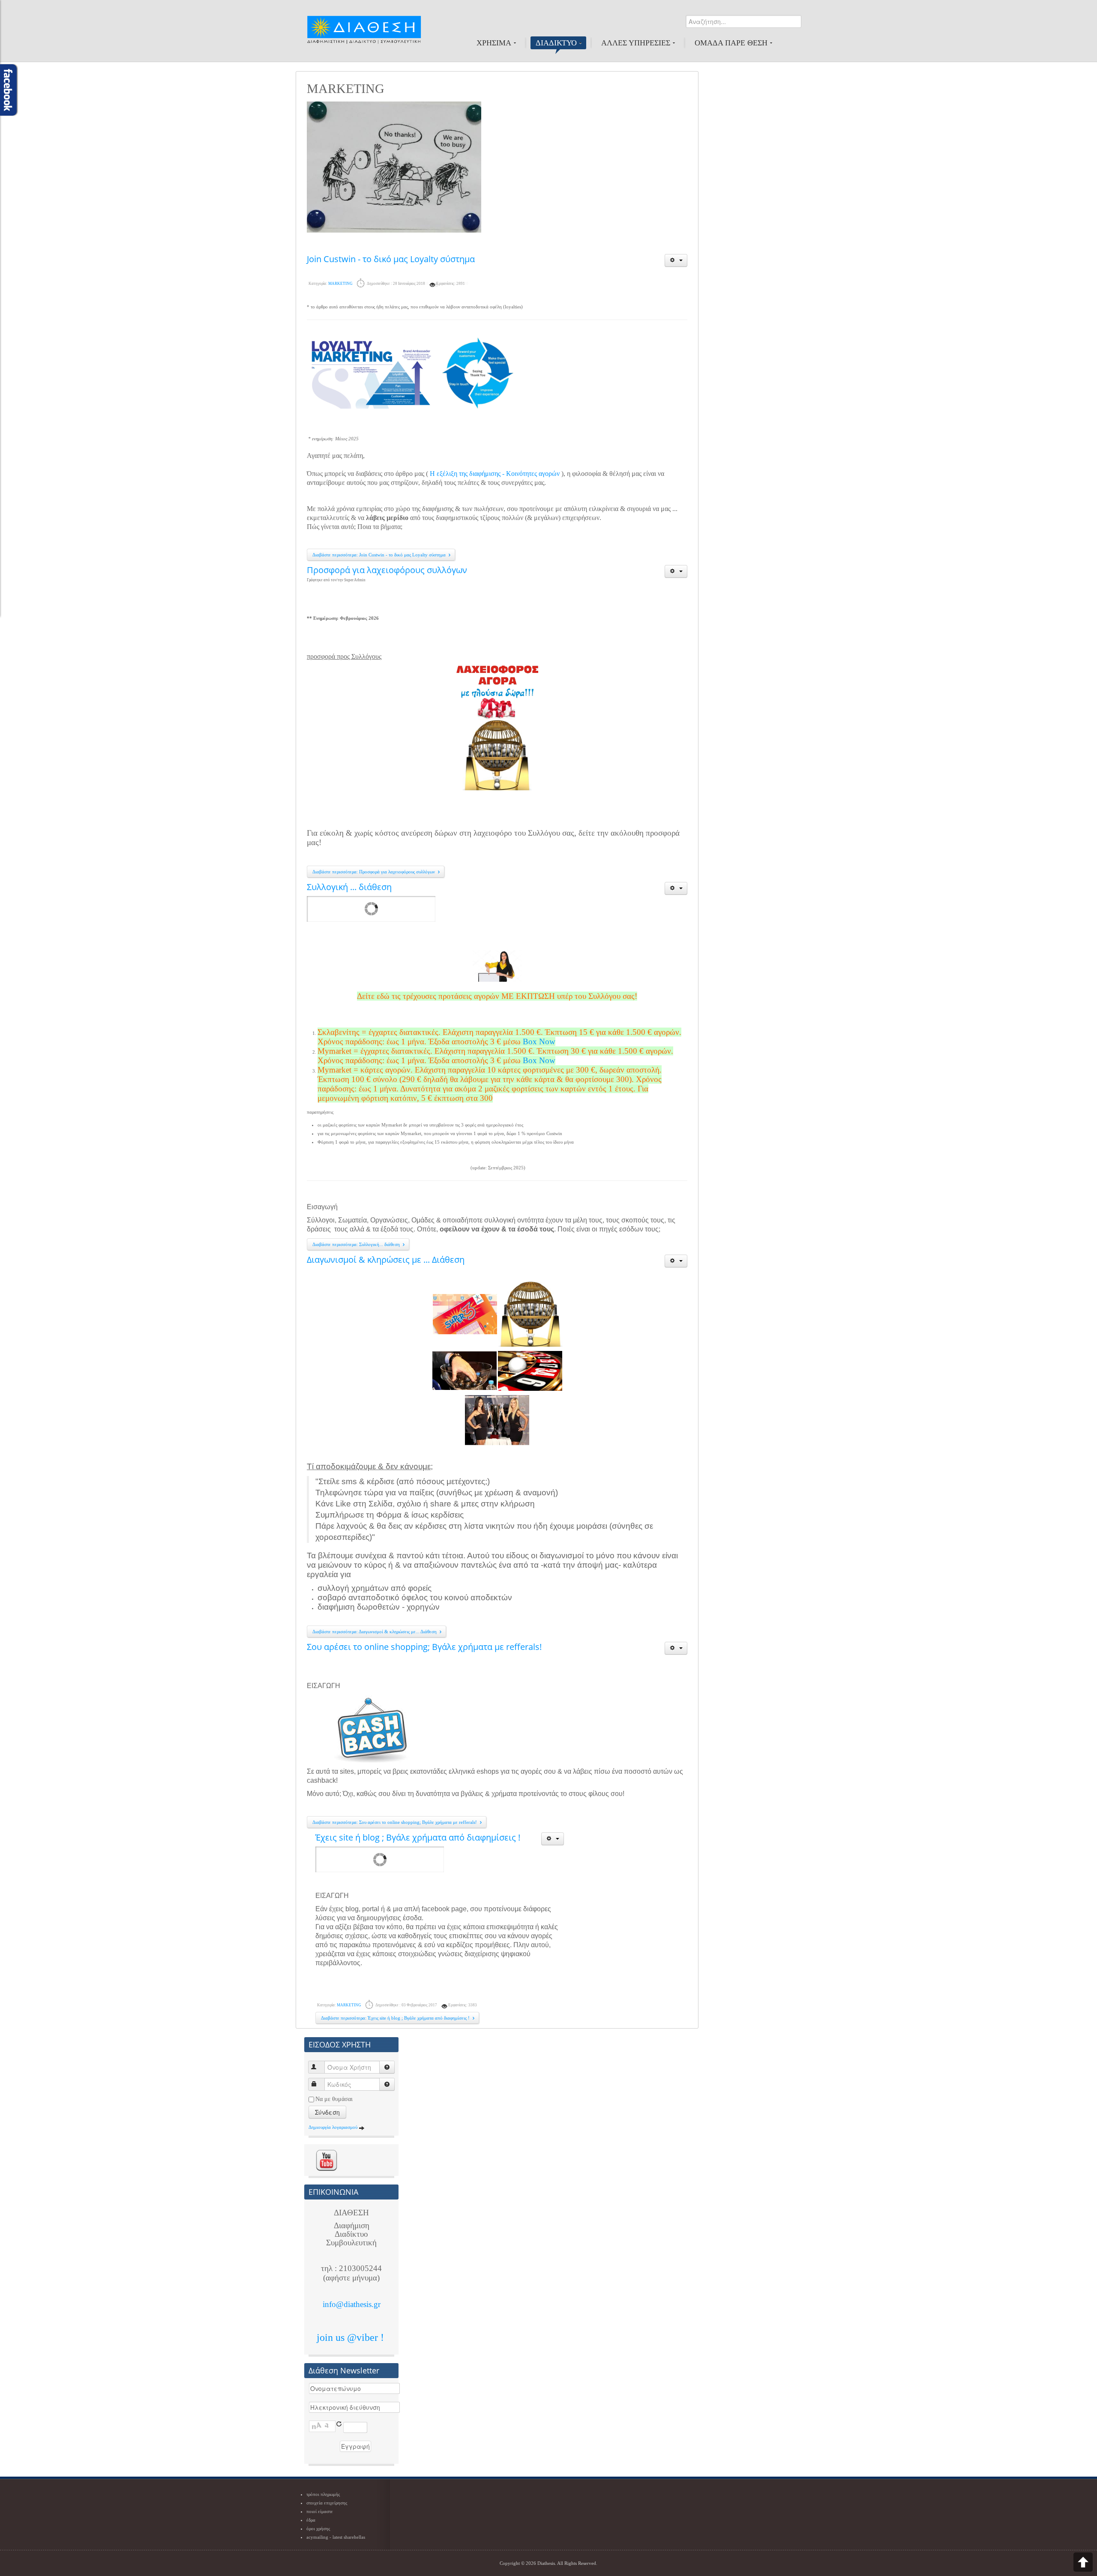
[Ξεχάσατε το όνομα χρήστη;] (387, 2067)
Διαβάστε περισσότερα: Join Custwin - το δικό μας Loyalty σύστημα (380, 555)
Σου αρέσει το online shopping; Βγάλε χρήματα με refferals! (424, 1647)
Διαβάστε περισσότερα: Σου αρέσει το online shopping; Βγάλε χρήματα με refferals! (395, 1822)
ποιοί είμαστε (320, 2511)
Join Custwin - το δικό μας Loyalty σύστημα (391, 259)
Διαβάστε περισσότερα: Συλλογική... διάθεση (357, 1244)
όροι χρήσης (318, 2528)
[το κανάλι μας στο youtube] (327, 2160)
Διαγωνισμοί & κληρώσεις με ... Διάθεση (386, 1260)
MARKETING (340, 284)
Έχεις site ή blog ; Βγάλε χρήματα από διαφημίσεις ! (418, 1837)
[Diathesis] (364, 34)
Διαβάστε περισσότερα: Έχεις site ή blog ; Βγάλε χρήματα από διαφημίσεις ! (396, 2018)
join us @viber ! (352, 2337)
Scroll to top (1083, 2562)
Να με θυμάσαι (334, 2099)
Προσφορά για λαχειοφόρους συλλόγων (387, 570)
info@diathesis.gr (352, 2304)
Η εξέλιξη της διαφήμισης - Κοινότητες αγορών (495, 474)
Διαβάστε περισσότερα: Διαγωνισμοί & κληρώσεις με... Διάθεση (375, 1632)
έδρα (311, 2520)
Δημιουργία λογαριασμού (334, 2127)
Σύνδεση (327, 2112)
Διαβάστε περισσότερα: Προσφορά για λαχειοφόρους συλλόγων (374, 872)
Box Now (539, 1041)
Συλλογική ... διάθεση (349, 887)
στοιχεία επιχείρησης (327, 2503)
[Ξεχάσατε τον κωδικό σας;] (387, 2084)
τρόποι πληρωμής (323, 2494)
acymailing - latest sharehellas (336, 2537)
